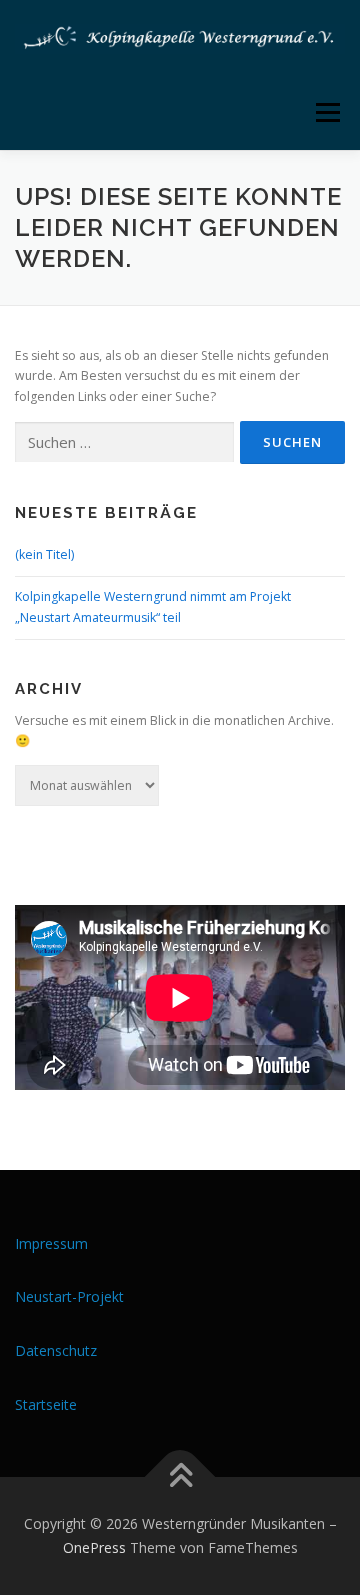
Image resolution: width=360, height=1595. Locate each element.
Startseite (46, 1404)
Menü (326, 112)
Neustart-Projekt (69, 1296)
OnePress (94, 1547)
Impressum (51, 1243)
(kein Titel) (44, 554)
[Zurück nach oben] (180, 1477)
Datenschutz (56, 1350)
